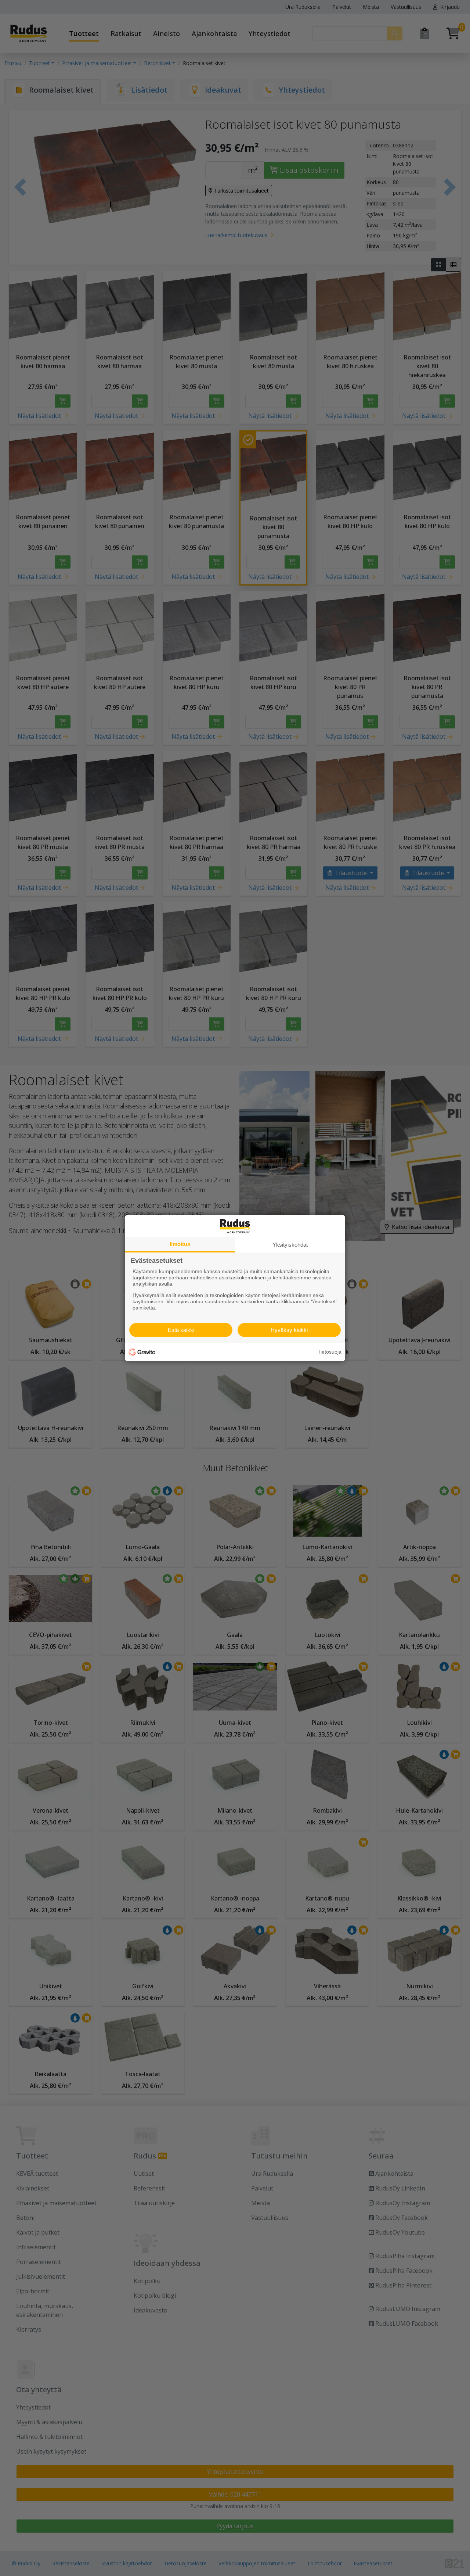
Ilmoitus (180, 1244)
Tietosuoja (330, 1352)
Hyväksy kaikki (289, 1330)
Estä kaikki (181, 1330)
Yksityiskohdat (290, 1244)
